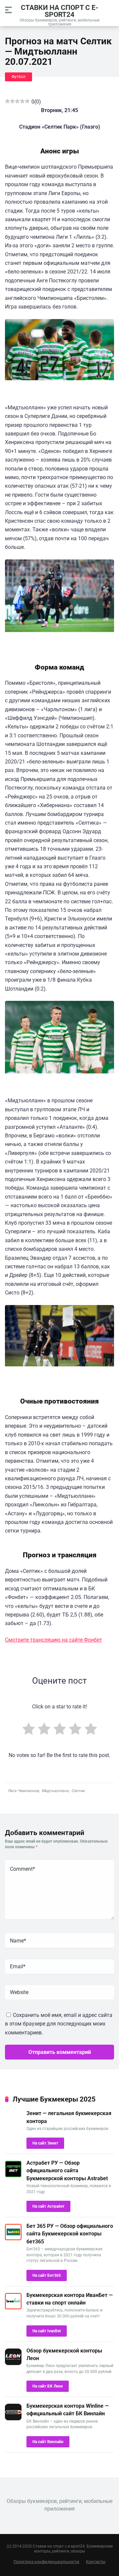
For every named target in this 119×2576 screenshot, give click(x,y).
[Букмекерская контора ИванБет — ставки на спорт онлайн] (13, 2308)
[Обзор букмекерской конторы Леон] (13, 2363)
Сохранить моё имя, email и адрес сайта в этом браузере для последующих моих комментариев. (59, 2024)
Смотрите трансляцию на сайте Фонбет (54, 1640)
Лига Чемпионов (23, 1791)
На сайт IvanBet (47, 2331)
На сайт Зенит (45, 2143)
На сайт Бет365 (47, 2275)
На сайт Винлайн (48, 2442)
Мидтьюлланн (55, 1791)
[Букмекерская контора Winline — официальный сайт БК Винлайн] (13, 2418)
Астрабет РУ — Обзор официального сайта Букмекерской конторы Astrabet (67, 2170)
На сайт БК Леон (48, 2386)
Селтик (78, 1791)
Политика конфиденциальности (46, 2562)
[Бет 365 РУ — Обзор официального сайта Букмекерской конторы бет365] (13, 2239)
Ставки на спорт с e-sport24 (59, 11)
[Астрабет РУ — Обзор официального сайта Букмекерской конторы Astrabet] (13, 2175)
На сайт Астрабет (48, 2206)
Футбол (19, 77)
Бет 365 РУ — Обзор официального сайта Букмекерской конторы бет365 (70, 2234)
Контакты (96, 2562)
